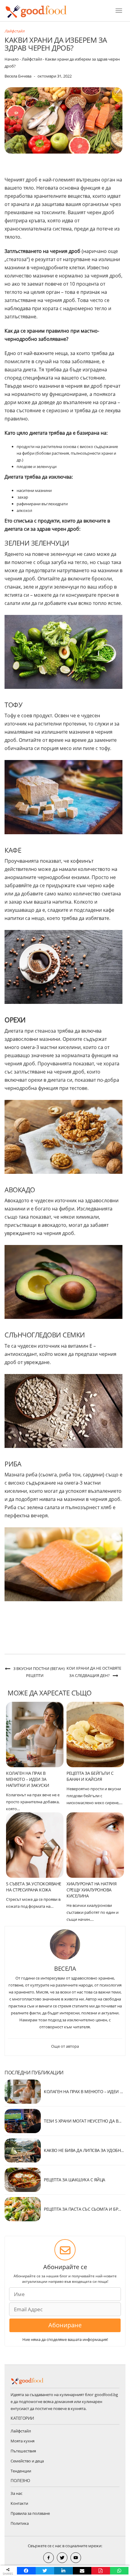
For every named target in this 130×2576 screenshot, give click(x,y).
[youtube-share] (76, 2558)
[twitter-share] (62, 2558)
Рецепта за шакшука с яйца (75, 2180)
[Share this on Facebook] (26, 2571)
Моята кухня (23, 2441)
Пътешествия (23, 2451)
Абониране (65, 2325)
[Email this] (82, 2571)
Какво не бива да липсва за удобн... (84, 2150)
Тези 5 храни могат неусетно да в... (83, 2121)
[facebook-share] (49, 2558)
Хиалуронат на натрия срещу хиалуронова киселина (91, 1890)
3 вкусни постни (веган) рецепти (39, 1672)
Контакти (19, 2503)
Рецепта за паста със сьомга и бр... (83, 2209)
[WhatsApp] (119, 2571)
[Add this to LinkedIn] (63, 2571)
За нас (16, 2493)
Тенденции (21, 2471)
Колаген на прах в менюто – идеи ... (83, 2091)
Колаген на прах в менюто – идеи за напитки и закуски (28, 1779)
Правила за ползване (30, 2513)
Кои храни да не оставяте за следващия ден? (94, 1672)
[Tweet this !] (45, 2571)
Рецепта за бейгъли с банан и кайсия (90, 1776)
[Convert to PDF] (101, 2571)
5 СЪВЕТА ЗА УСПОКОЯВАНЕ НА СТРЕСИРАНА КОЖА (34, 1887)
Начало (12, 59)
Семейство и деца (27, 2461)
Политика (20, 2523)
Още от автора (65, 2046)
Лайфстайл (15, 31)
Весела (65, 1969)
